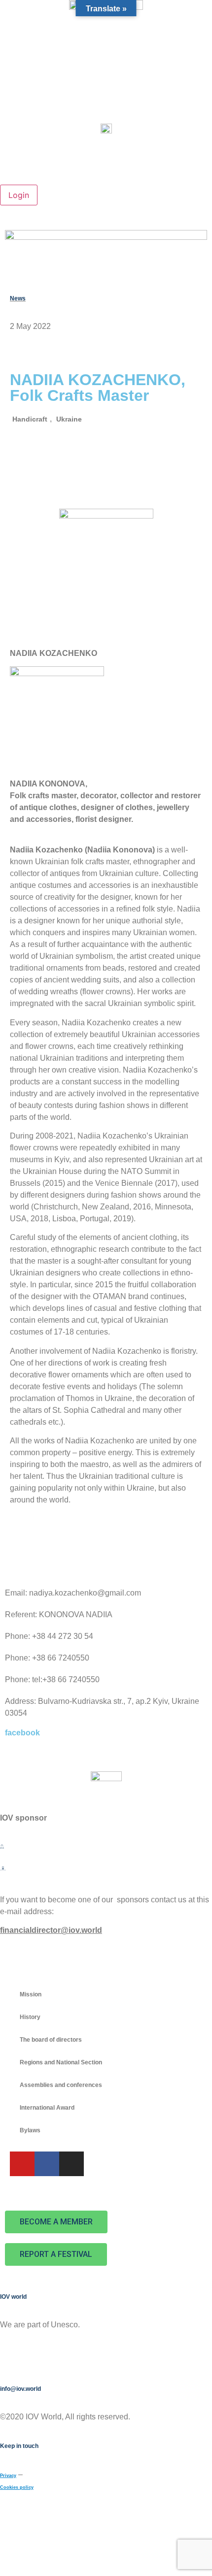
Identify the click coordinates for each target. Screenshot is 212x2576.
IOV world (13, 2297)
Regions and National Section (61, 2062)
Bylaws (30, 2130)
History (30, 2017)
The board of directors (51, 2040)
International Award (47, 2108)
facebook (22, 1733)
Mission (31, 1994)
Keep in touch (19, 2446)
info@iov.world (20, 2389)
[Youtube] (22, 2164)
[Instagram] (71, 2164)
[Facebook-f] (47, 2164)
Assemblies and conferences (61, 2085)
